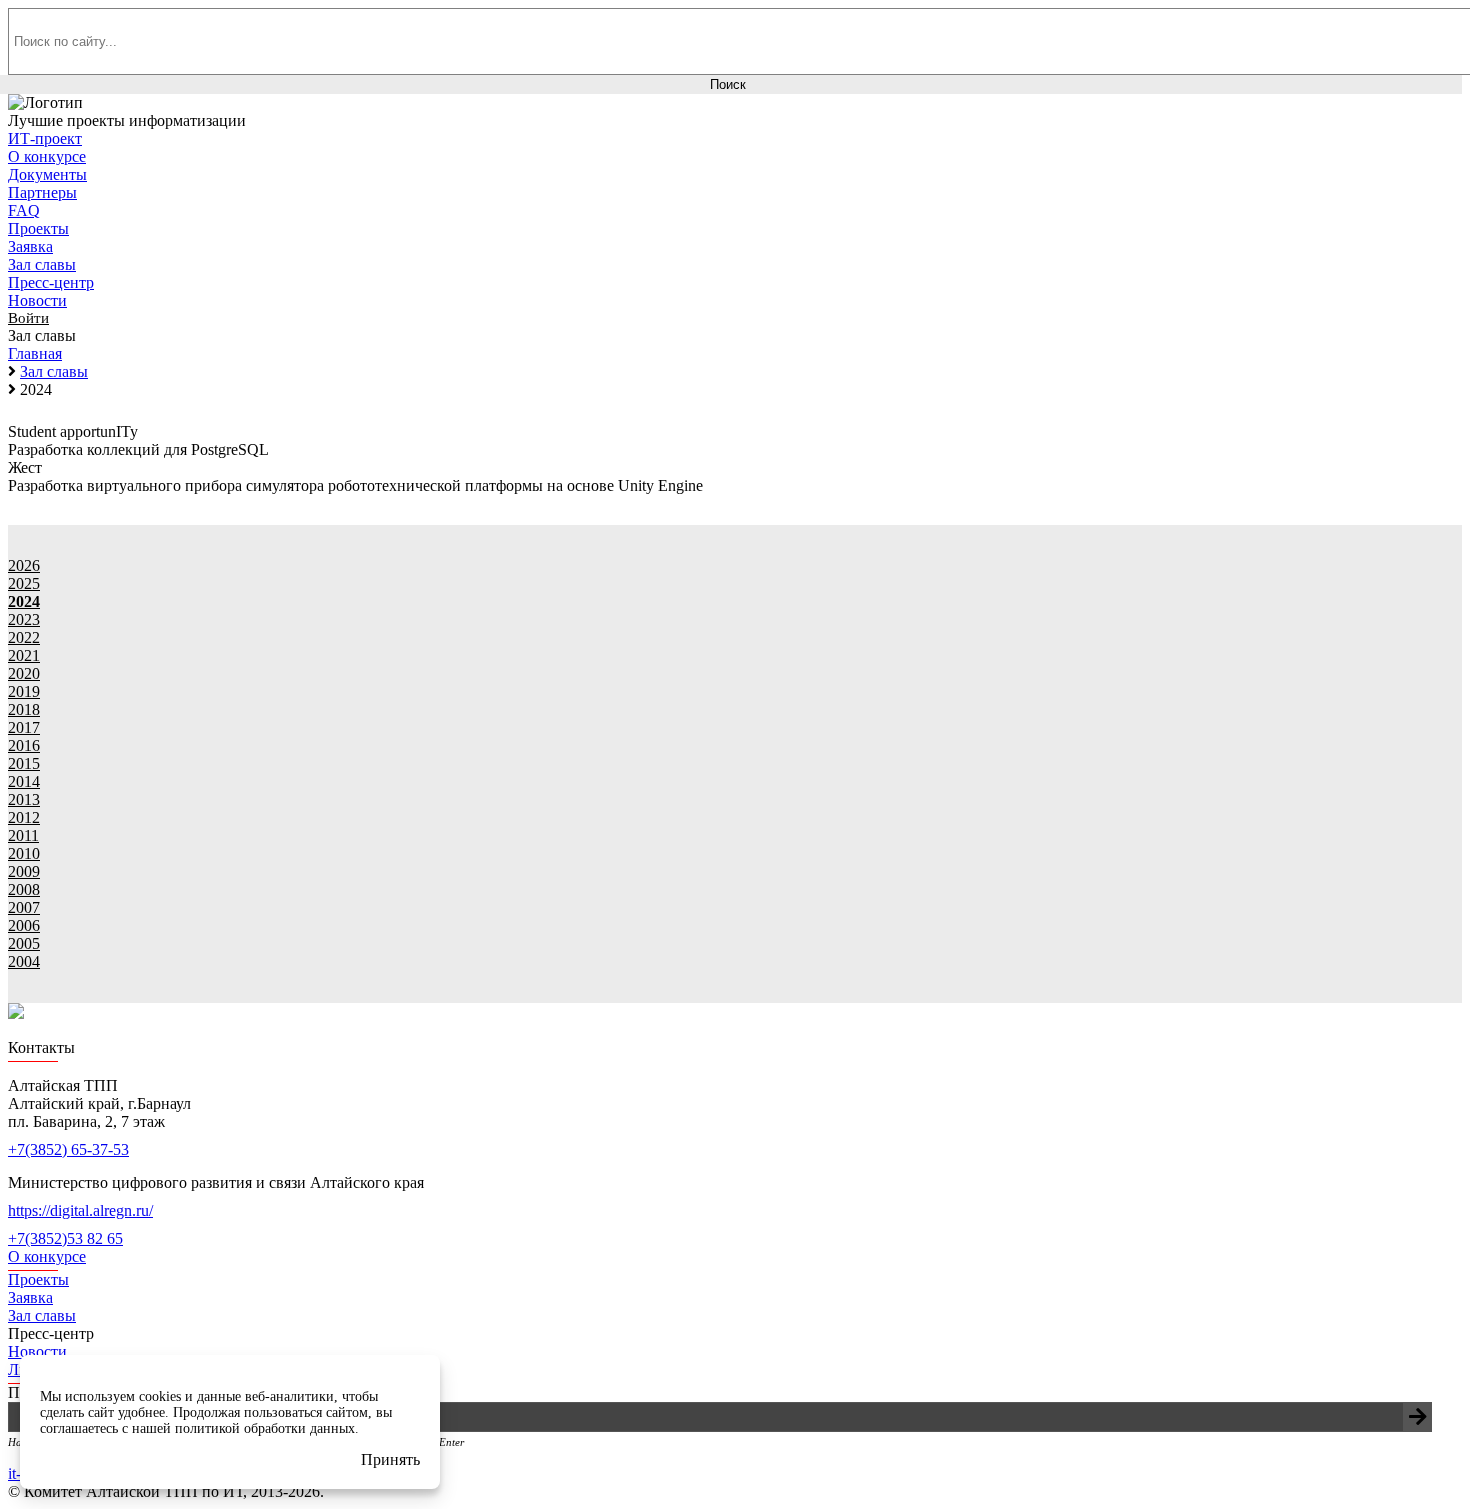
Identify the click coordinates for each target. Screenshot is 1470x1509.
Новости (37, 1351)
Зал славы (42, 1315)
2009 (24, 871)
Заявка (30, 1297)
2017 (24, 727)
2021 (24, 655)
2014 (24, 781)
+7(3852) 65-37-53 (68, 1149)
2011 (23, 835)
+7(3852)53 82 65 (65, 1238)
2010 (24, 853)
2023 (24, 619)
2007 (24, 907)
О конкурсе (47, 1256)
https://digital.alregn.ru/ (80, 1210)
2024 (24, 601)
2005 (24, 943)
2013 (24, 799)
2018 (24, 709)
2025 (24, 583)
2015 (24, 763)
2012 (24, 817)
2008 (24, 889)
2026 (24, 565)
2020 (24, 673)
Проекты (38, 1279)
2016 (24, 745)
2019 (24, 691)
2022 (24, 637)
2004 (24, 961)
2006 (24, 925)
